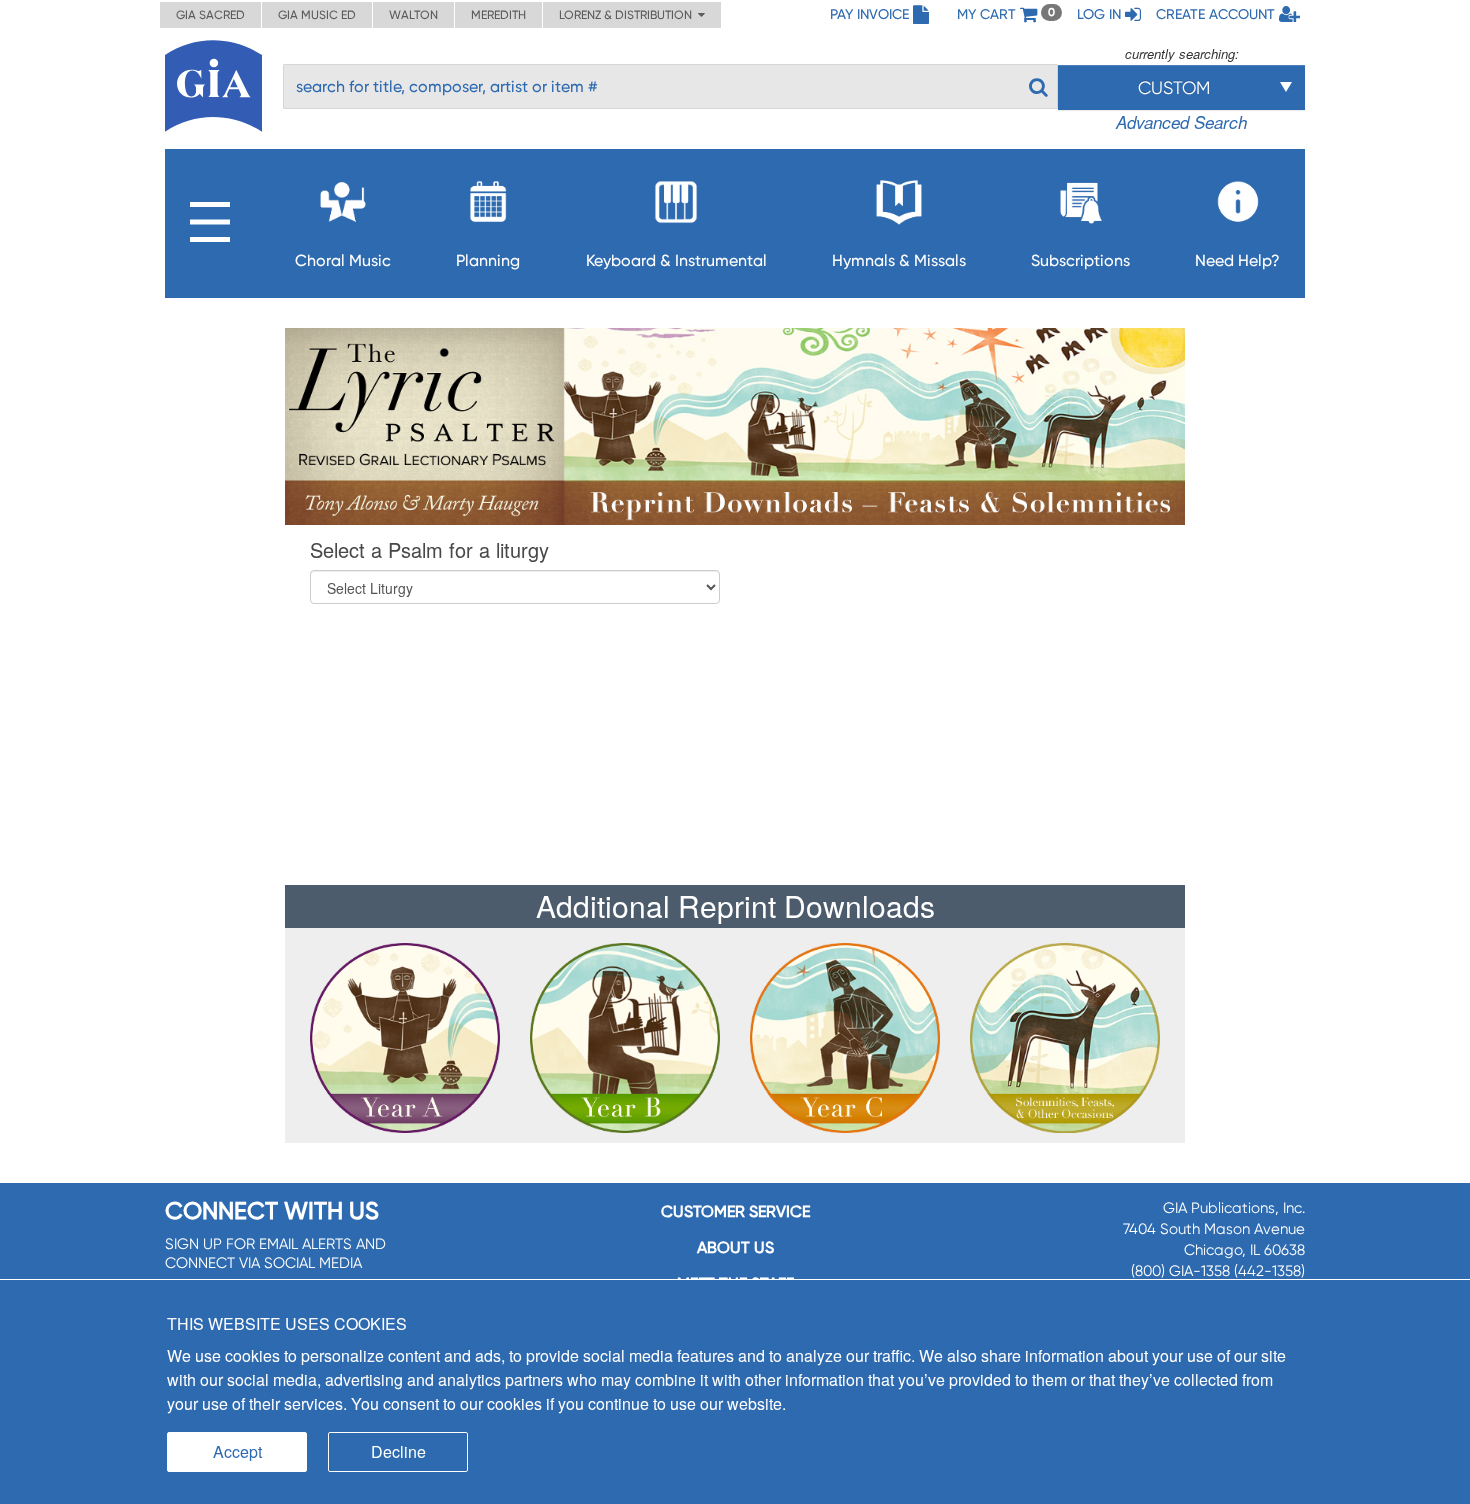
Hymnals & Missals (899, 260)
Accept (237, 1451)
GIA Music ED (317, 15)
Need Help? (1237, 260)
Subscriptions (1080, 260)
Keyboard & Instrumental (676, 260)
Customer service (735, 1211)
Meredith (498, 15)
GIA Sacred (210, 15)
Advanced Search (1181, 122)
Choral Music (343, 260)
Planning (488, 260)
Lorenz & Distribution (628, 15)
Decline (398, 1451)
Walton (413, 15)
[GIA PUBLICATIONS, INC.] (213, 82)
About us (735, 1247)
